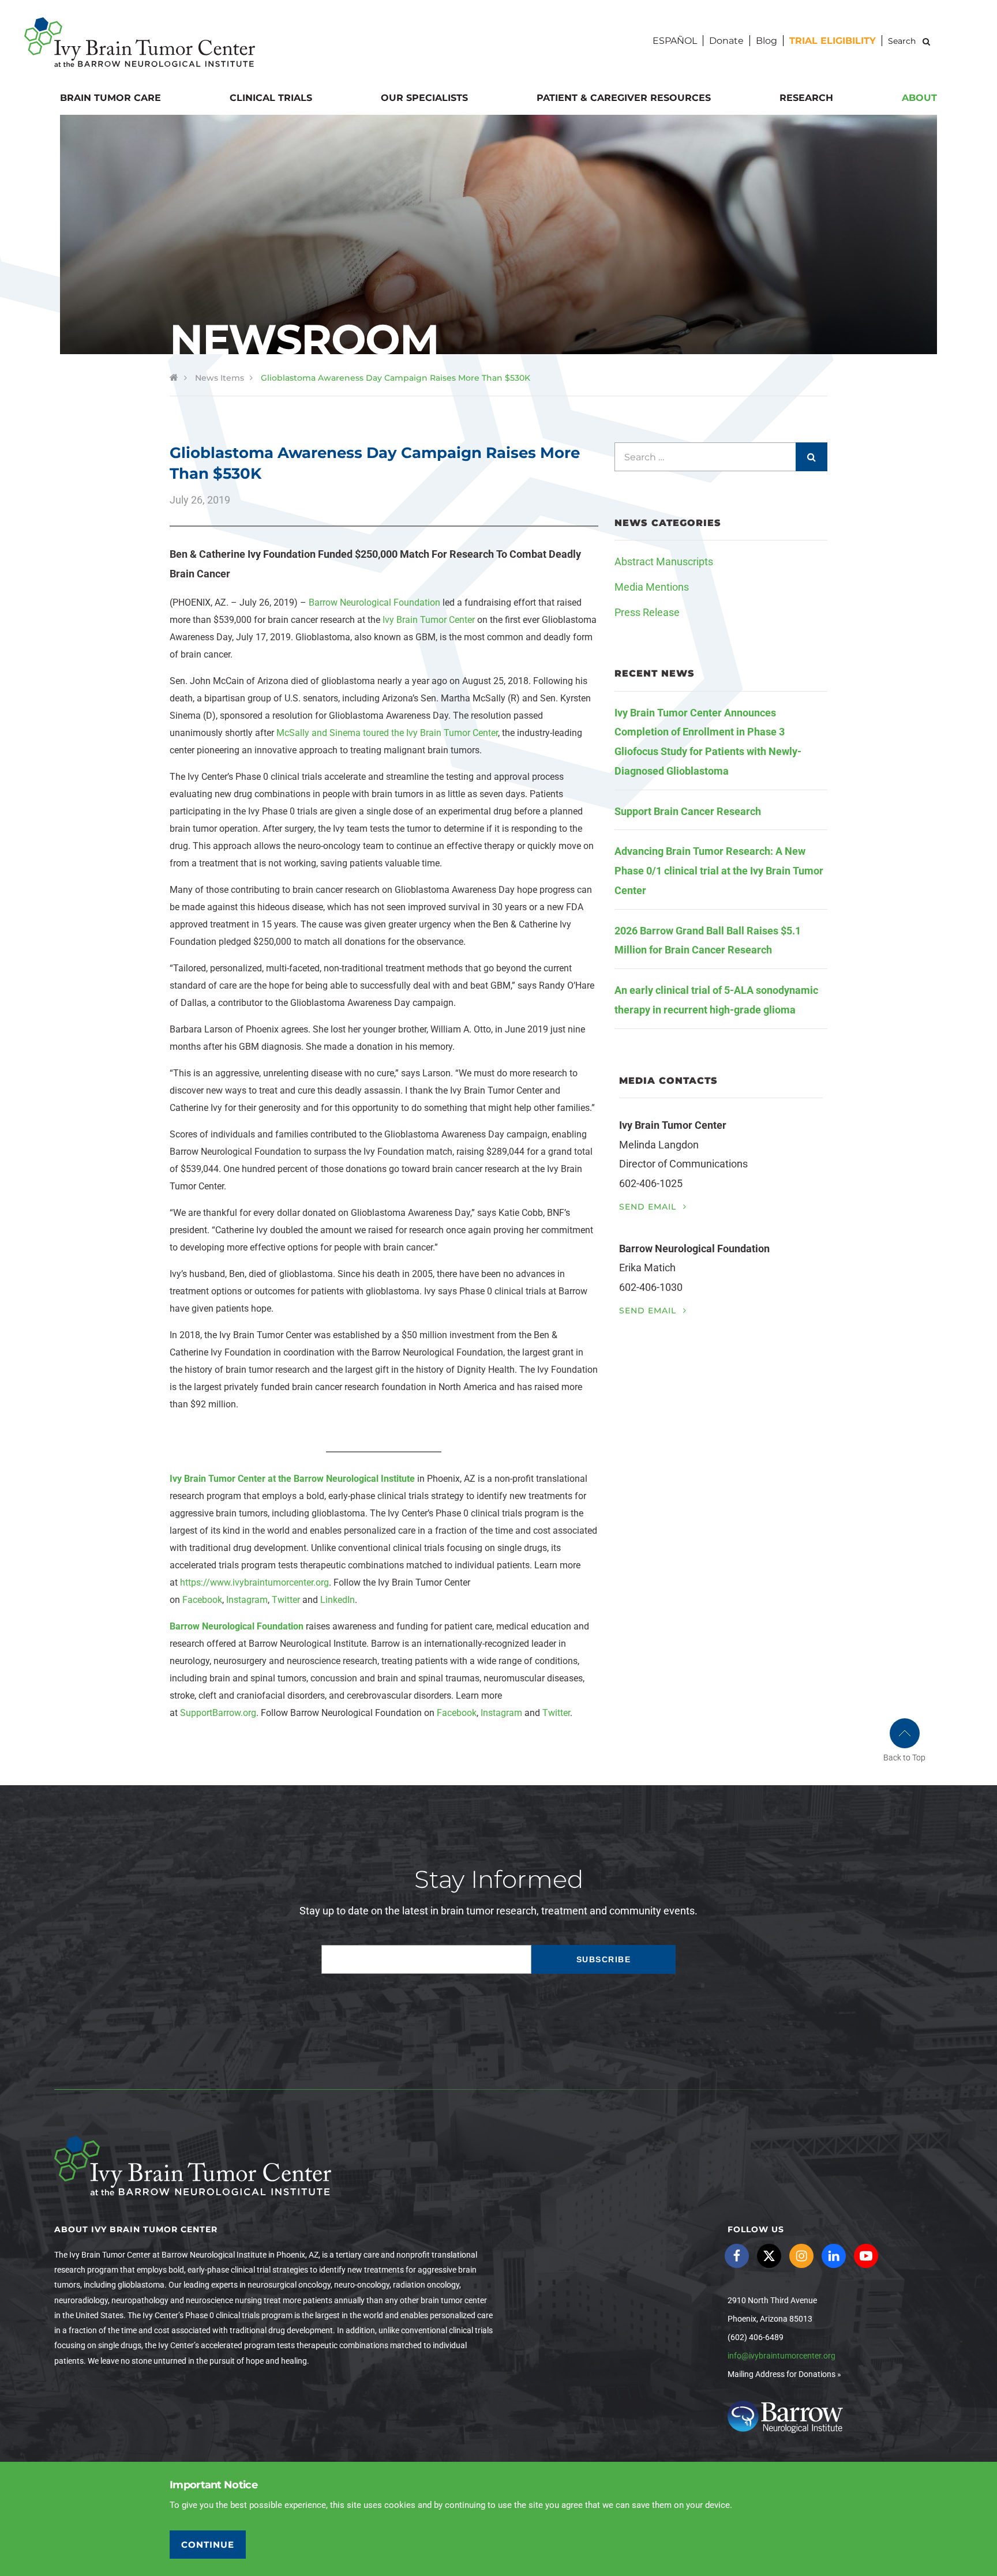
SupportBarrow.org (218, 1713)
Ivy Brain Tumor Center (429, 620)
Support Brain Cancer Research (688, 811)
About (919, 98)
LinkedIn (338, 1600)
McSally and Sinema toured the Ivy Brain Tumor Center (387, 733)
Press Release (647, 612)
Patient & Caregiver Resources (624, 98)
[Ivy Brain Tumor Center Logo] (140, 42)
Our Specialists (424, 98)
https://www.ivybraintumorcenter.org (254, 1582)
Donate (726, 41)
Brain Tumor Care (110, 98)
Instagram (247, 1600)
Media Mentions (652, 587)
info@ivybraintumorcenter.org (782, 2356)
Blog (767, 41)
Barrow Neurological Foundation (374, 602)
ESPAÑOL (675, 41)
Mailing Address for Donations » (784, 2374)
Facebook (202, 1600)
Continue (208, 2545)
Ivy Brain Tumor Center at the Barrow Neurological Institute (292, 1479)
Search (926, 41)
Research (806, 98)
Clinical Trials (271, 98)
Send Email (649, 1207)
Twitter (286, 1600)
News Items (220, 378)
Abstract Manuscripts (664, 562)
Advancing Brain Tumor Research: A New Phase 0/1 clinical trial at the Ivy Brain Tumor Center (719, 871)
